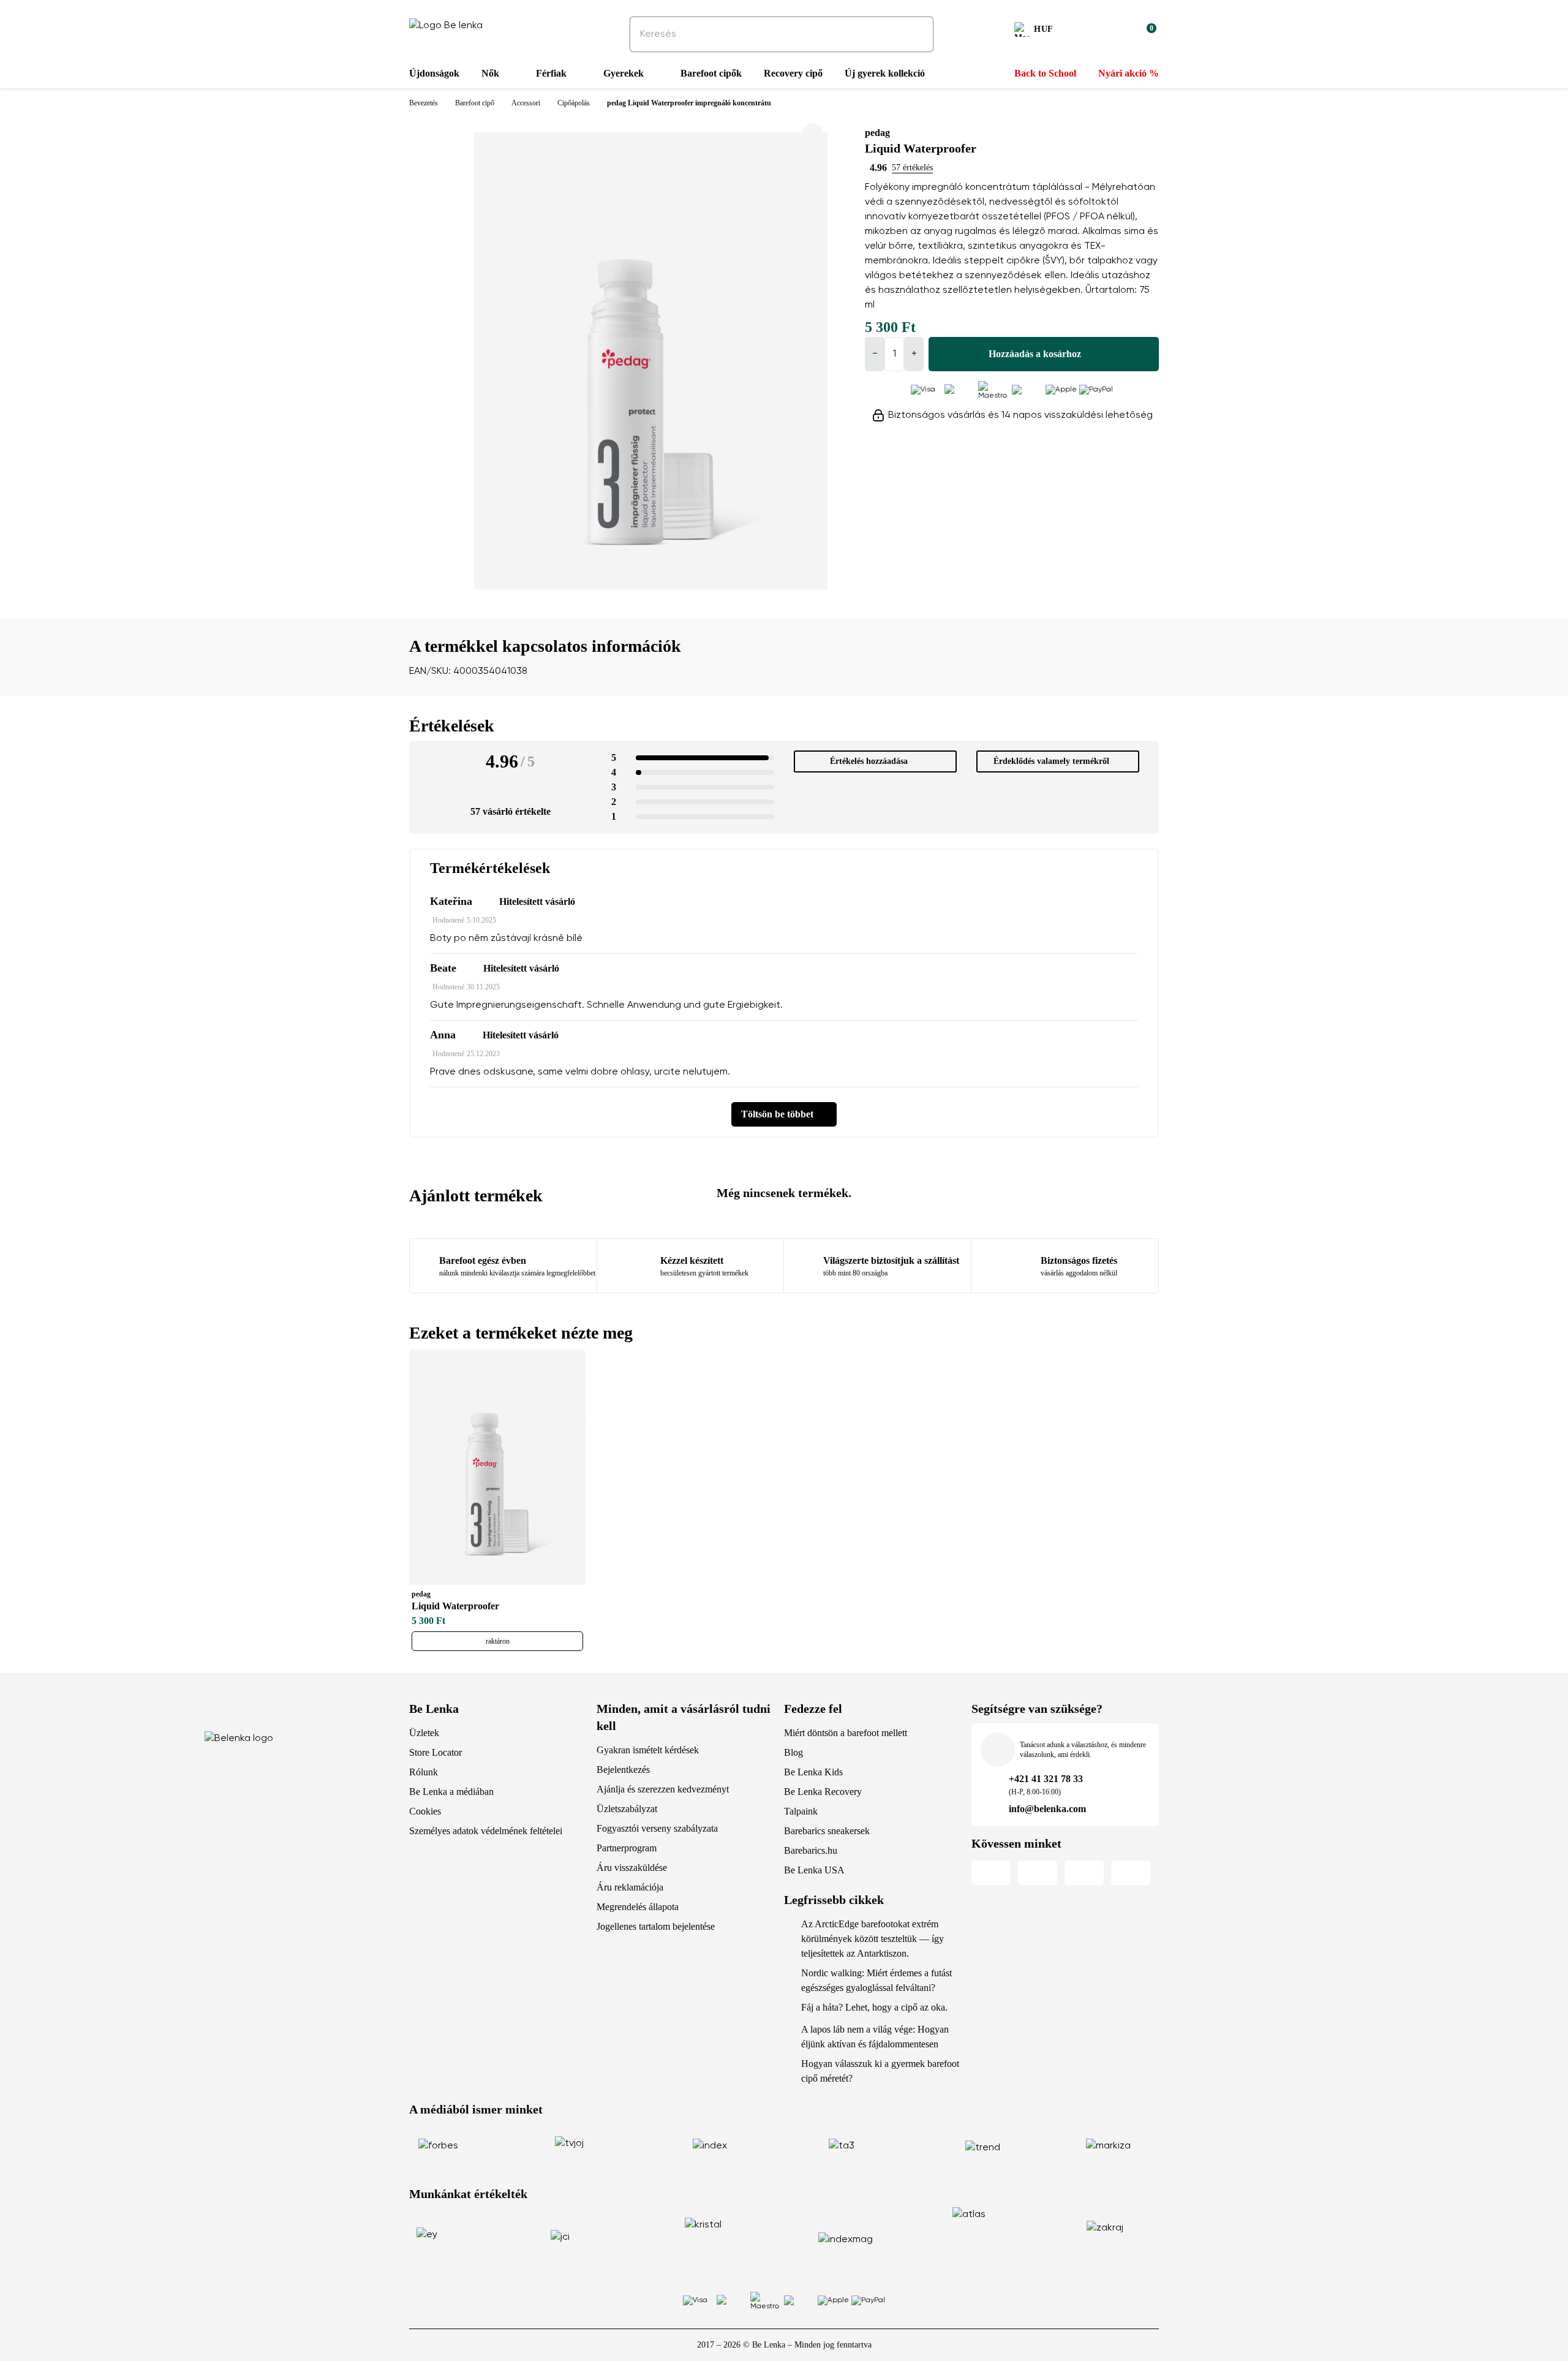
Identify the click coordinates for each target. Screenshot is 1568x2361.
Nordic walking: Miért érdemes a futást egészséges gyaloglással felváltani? (876, 1980)
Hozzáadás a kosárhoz (1035, 354)
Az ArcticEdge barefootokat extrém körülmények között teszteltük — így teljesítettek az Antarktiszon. (873, 1939)
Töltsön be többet (777, 1114)
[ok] (916, 34)
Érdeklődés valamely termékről (1051, 761)
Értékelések (452, 726)
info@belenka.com (1047, 1809)
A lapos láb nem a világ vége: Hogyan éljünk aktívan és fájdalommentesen (875, 2037)
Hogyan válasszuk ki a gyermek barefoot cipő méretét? (880, 2071)
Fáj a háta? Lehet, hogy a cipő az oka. (874, 2007)
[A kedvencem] (1088, 31)
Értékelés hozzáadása (869, 761)
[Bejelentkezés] (1117, 31)
